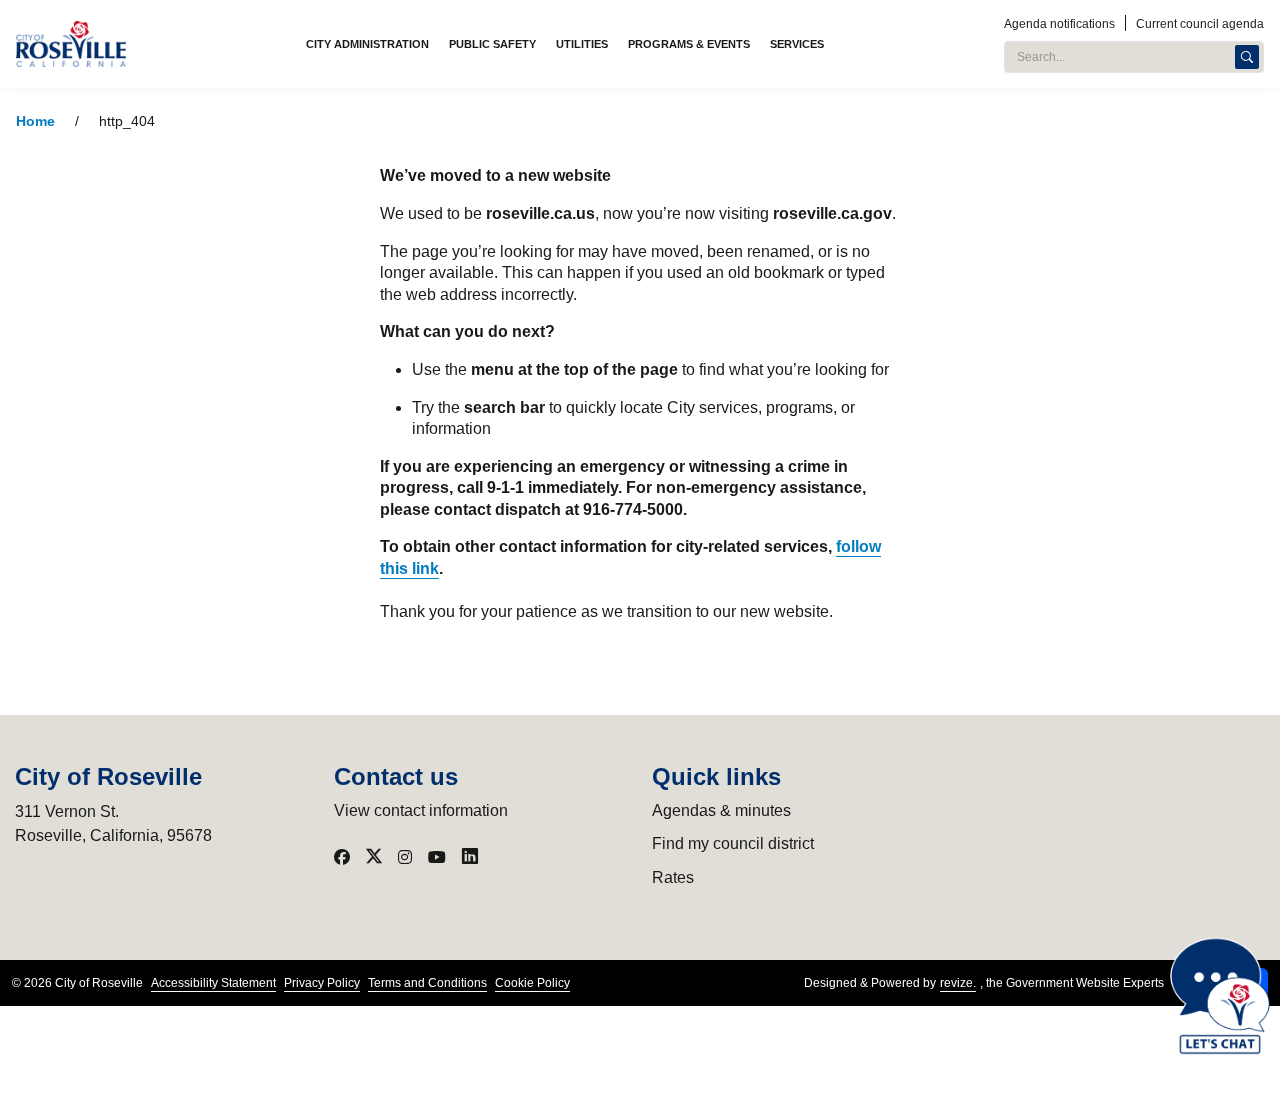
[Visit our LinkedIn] (470, 857)
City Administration (367, 44)
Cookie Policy (532, 983)
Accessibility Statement (213, 983)
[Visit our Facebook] (342, 857)
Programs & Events (689, 44)
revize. (958, 983)
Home (35, 121)
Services (797, 44)
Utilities (582, 44)
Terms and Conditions (427, 983)
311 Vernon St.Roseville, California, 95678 (113, 823)
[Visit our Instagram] (405, 857)
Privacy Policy (322, 983)
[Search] (1247, 57)
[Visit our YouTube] (437, 857)
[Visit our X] (374, 857)
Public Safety (492, 44)
